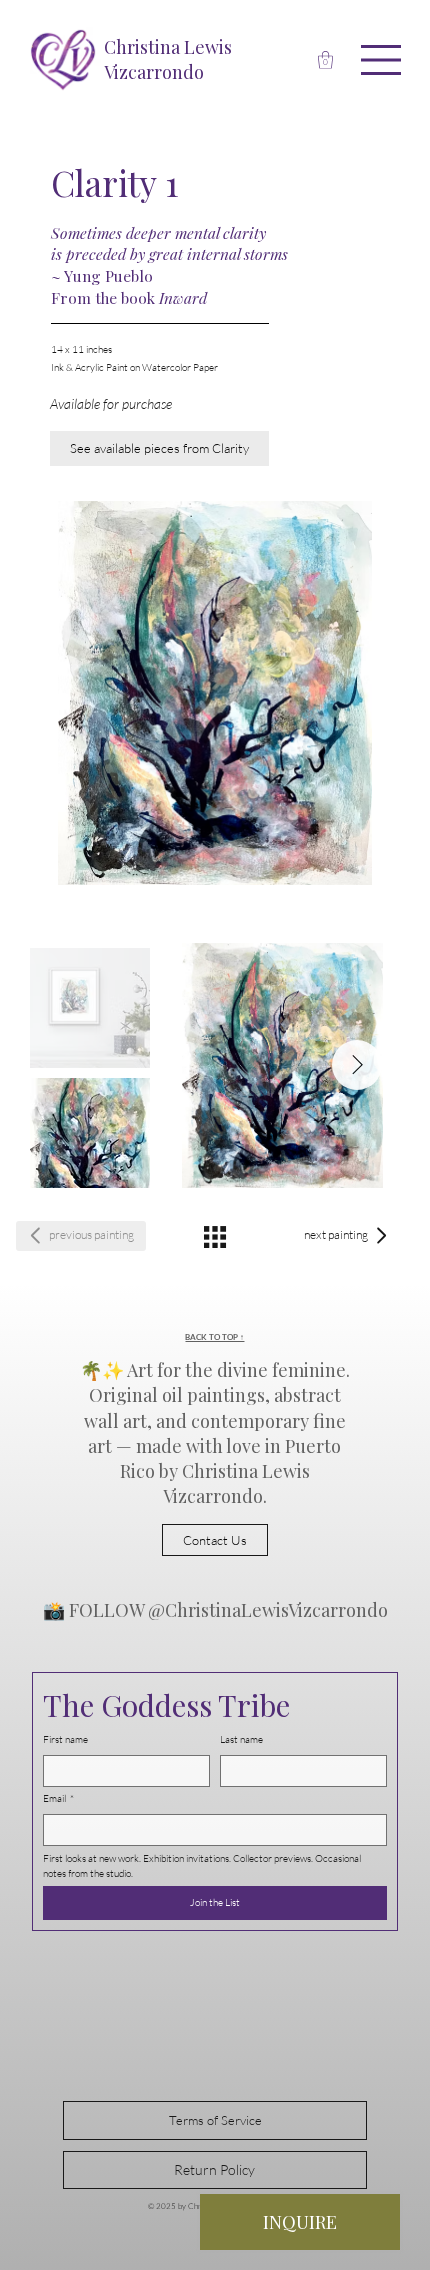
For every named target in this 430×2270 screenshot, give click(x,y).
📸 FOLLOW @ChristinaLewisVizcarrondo (215, 1610)
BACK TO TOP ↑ (214, 1337)
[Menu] (382, 60)
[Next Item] (357, 1065)
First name (65, 1739)
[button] (325, 60)
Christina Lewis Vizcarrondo (168, 59)
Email (58, 1798)
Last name (241, 1739)
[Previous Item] (208, 1065)
